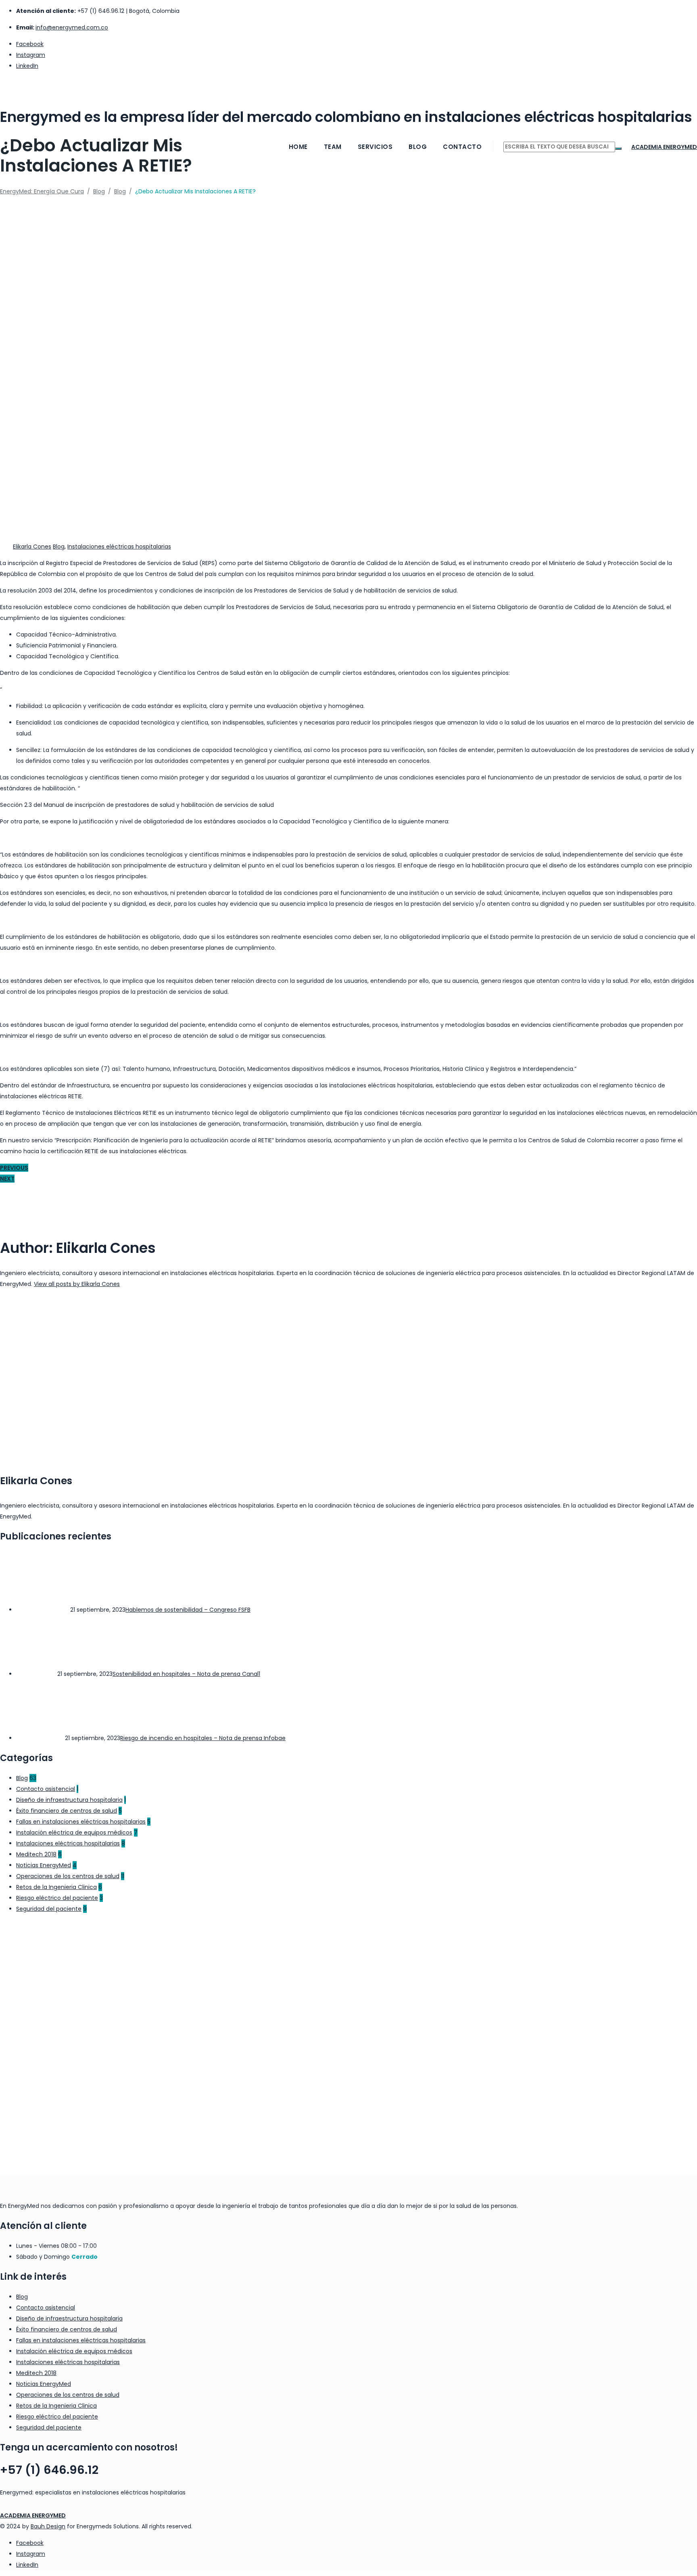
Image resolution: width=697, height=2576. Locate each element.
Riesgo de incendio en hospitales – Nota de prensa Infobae (203, 1738)
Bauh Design (48, 2526)
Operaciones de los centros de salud (68, 1876)
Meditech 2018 (36, 1854)
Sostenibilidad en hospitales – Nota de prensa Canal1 (186, 1674)
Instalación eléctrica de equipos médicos (74, 1833)
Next (7, 1179)
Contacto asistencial (46, 1789)
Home (298, 147)
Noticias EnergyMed (44, 1865)
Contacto (462, 147)
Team (333, 147)
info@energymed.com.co (72, 27)
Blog (418, 147)
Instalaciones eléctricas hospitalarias (119, 547)
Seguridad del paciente (49, 1909)
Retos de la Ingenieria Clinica (56, 1887)
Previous (14, 1168)
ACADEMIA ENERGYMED (33, 2515)
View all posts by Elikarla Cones (77, 1284)
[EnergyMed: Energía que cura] (348, 87)
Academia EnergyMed (664, 147)
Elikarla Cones (32, 547)
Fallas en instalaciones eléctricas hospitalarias (81, 1822)
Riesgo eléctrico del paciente (57, 1898)
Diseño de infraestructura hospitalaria (69, 1800)
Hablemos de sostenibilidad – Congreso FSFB (188, 1610)
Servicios (375, 147)
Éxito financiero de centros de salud (67, 1811)
